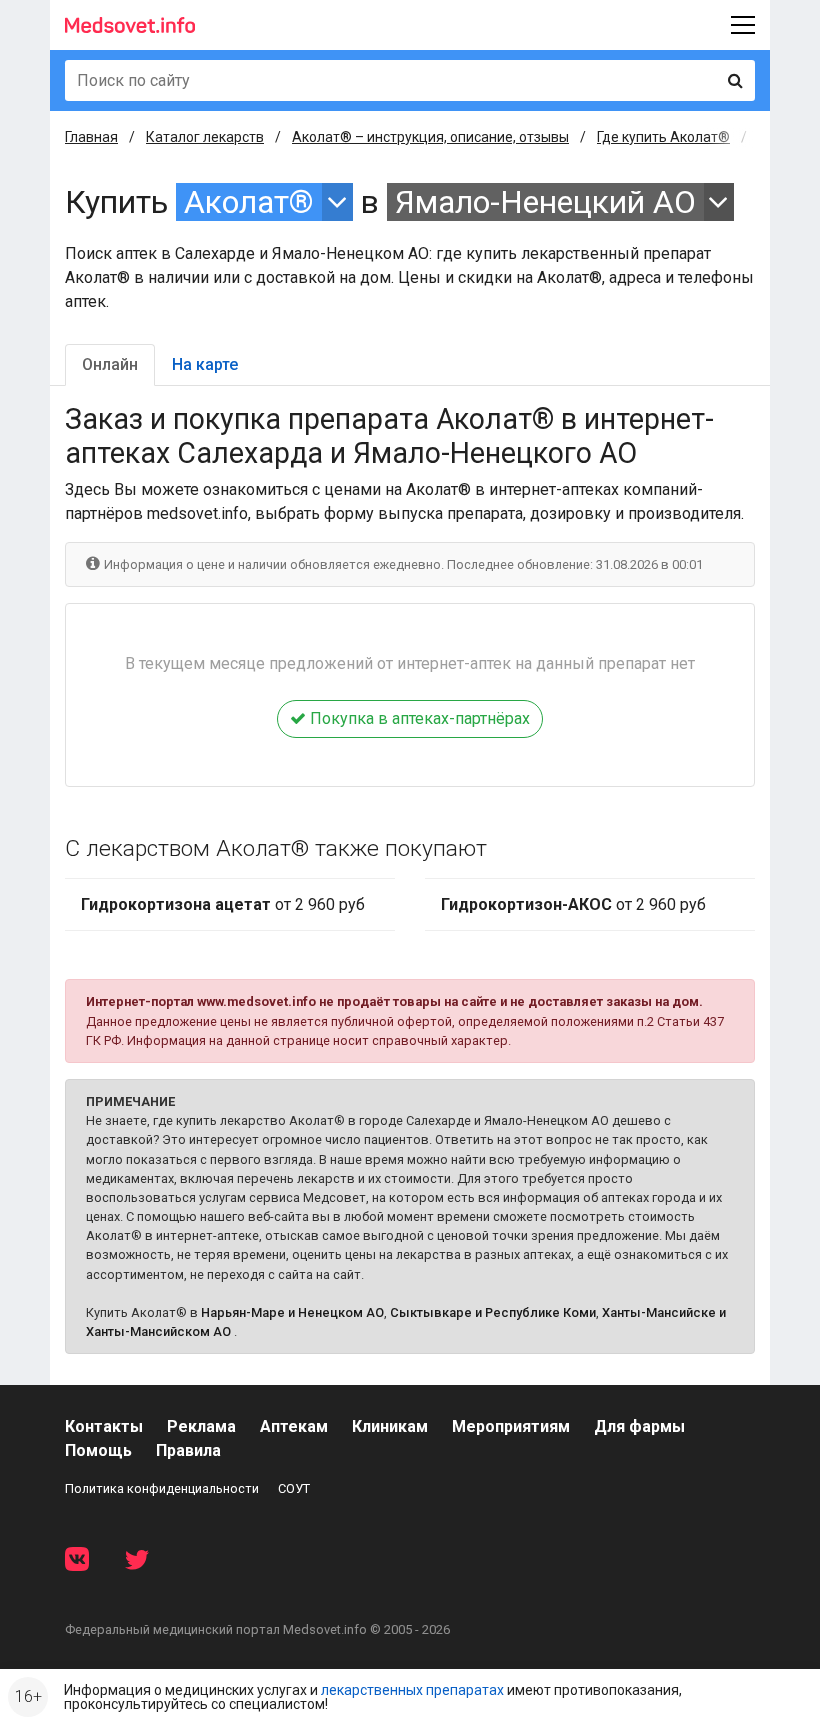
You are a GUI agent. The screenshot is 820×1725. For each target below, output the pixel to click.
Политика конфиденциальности (162, 1488)
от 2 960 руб (223, 904)
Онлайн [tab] (110, 364)
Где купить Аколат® (663, 137)
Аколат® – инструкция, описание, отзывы (430, 137)
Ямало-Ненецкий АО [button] (545, 202)
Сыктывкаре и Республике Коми (493, 1312)
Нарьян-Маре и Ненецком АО (292, 1312)
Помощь (98, 1450)
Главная (91, 137)
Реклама (201, 1426)
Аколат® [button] (249, 202)
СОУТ (294, 1488)
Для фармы (639, 1426)
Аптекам (294, 1426)
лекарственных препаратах (412, 1690)
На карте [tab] (205, 364)
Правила (188, 1450)
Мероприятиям (511, 1426)
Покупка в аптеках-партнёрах (418, 718)
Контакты (104, 1426)
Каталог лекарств (205, 137)
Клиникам (390, 1426)
